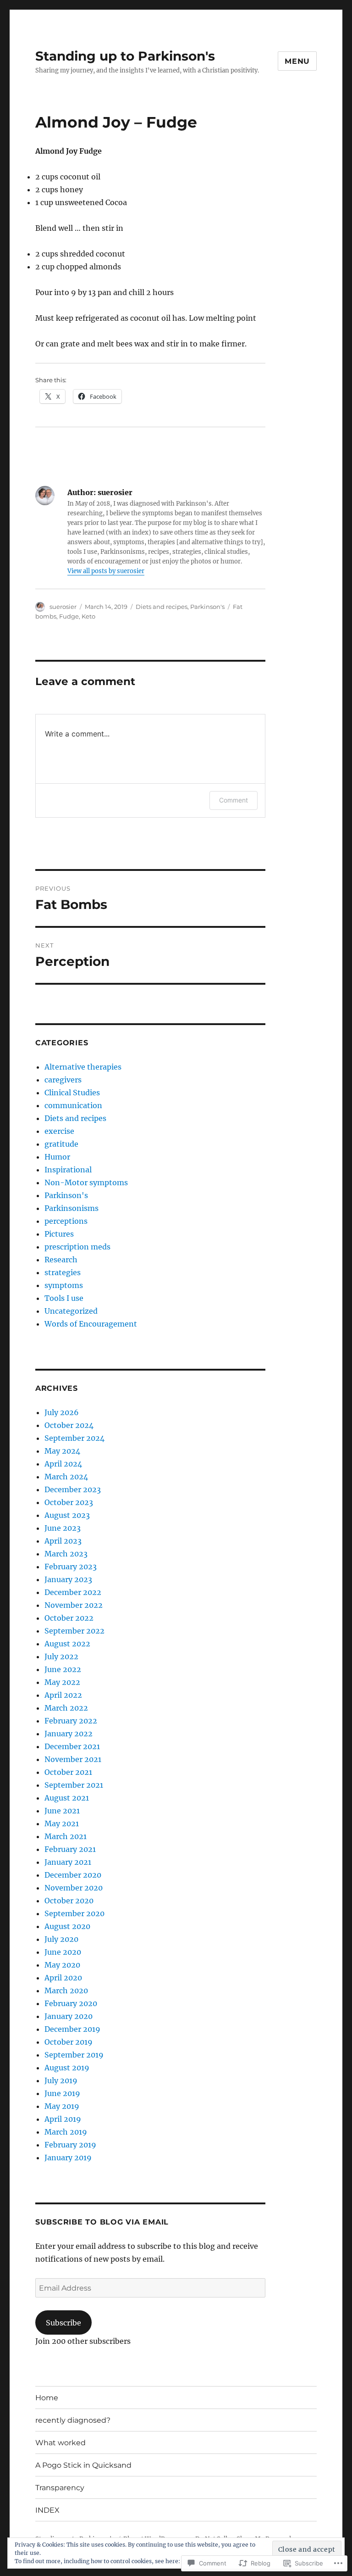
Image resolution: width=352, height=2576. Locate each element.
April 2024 (63, 1464)
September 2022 (74, 1631)
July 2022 (61, 1656)
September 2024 (74, 1438)
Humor (57, 1157)
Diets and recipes (162, 607)
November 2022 (74, 1605)
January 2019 (68, 2158)
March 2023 (66, 1554)
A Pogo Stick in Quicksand (83, 2465)
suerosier (63, 607)
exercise (59, 1131)
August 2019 (67, 2068)
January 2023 (68, 1579)
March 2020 (66, 1991)
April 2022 (63, 1695)
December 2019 (72, 2029)
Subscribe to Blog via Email (102, 2222)
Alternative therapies (83, 1067)
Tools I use (64, 1298)
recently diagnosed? (73, 2420)
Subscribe (63, 2323)
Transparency (60, 2488)
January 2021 (68, 1862)
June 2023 (63, 1528)
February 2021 (70, 1849)
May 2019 (62, 2106)
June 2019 (62, 2093)
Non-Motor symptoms (86, 1182)
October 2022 (69, 1618)
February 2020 (71, 2003)
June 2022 (63, 1669)
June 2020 (63, 1952)
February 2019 (70, 2145)
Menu (297, 61)
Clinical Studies (72, 1093)
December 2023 (73, 1489)
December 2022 (73, 1592)
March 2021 (66, 1836)
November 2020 (74, 1888)
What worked (60, 2443)
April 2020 (63, 1978)
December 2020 (73, 1875)
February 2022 (71, 1721)
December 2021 (72, 1746)
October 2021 (68, 1772)
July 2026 (62, 1412)
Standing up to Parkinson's (125, 56)
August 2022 (67, 1644)
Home (47, 2398)
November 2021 (73, 1759)
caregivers (63, 1080)
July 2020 (61, 1939)
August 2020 (67, 1926)
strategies (63, 1272)
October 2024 (69, 1425)
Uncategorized (71, 1311)
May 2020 (62, 1965)
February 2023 (71, 1567)
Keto (88, 616)
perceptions (66, 1221)
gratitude (61, 1144)
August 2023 (67, 1515)
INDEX (47, 2510)
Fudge (69, 616)
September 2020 (74, 1913)
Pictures (59, 1234)
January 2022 (69, 1734)
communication (73, 1105)
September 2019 (74, 2055)
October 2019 (69, 2042)
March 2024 (66, 1477)
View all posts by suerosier (106, 571)
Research (61, 1260)
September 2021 (74, 1785)
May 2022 (62, 1682)
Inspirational (68, 1170)
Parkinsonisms (71, 1208)
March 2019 (66, 2132)
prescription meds (77, 1247)
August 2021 (67, 1798)
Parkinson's (207, 607)
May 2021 (62, 1823)
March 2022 (66, 1708)
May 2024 (62, 1451)
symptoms (64, 1285)
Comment (234, 800)
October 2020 (69, 1901)
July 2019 (61, 2080)
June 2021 (62, 1811)
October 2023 (69, 1502)
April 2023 (63, 1541)
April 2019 (63, 2119)
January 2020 (69, 2016)
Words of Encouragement (91, 1324)
